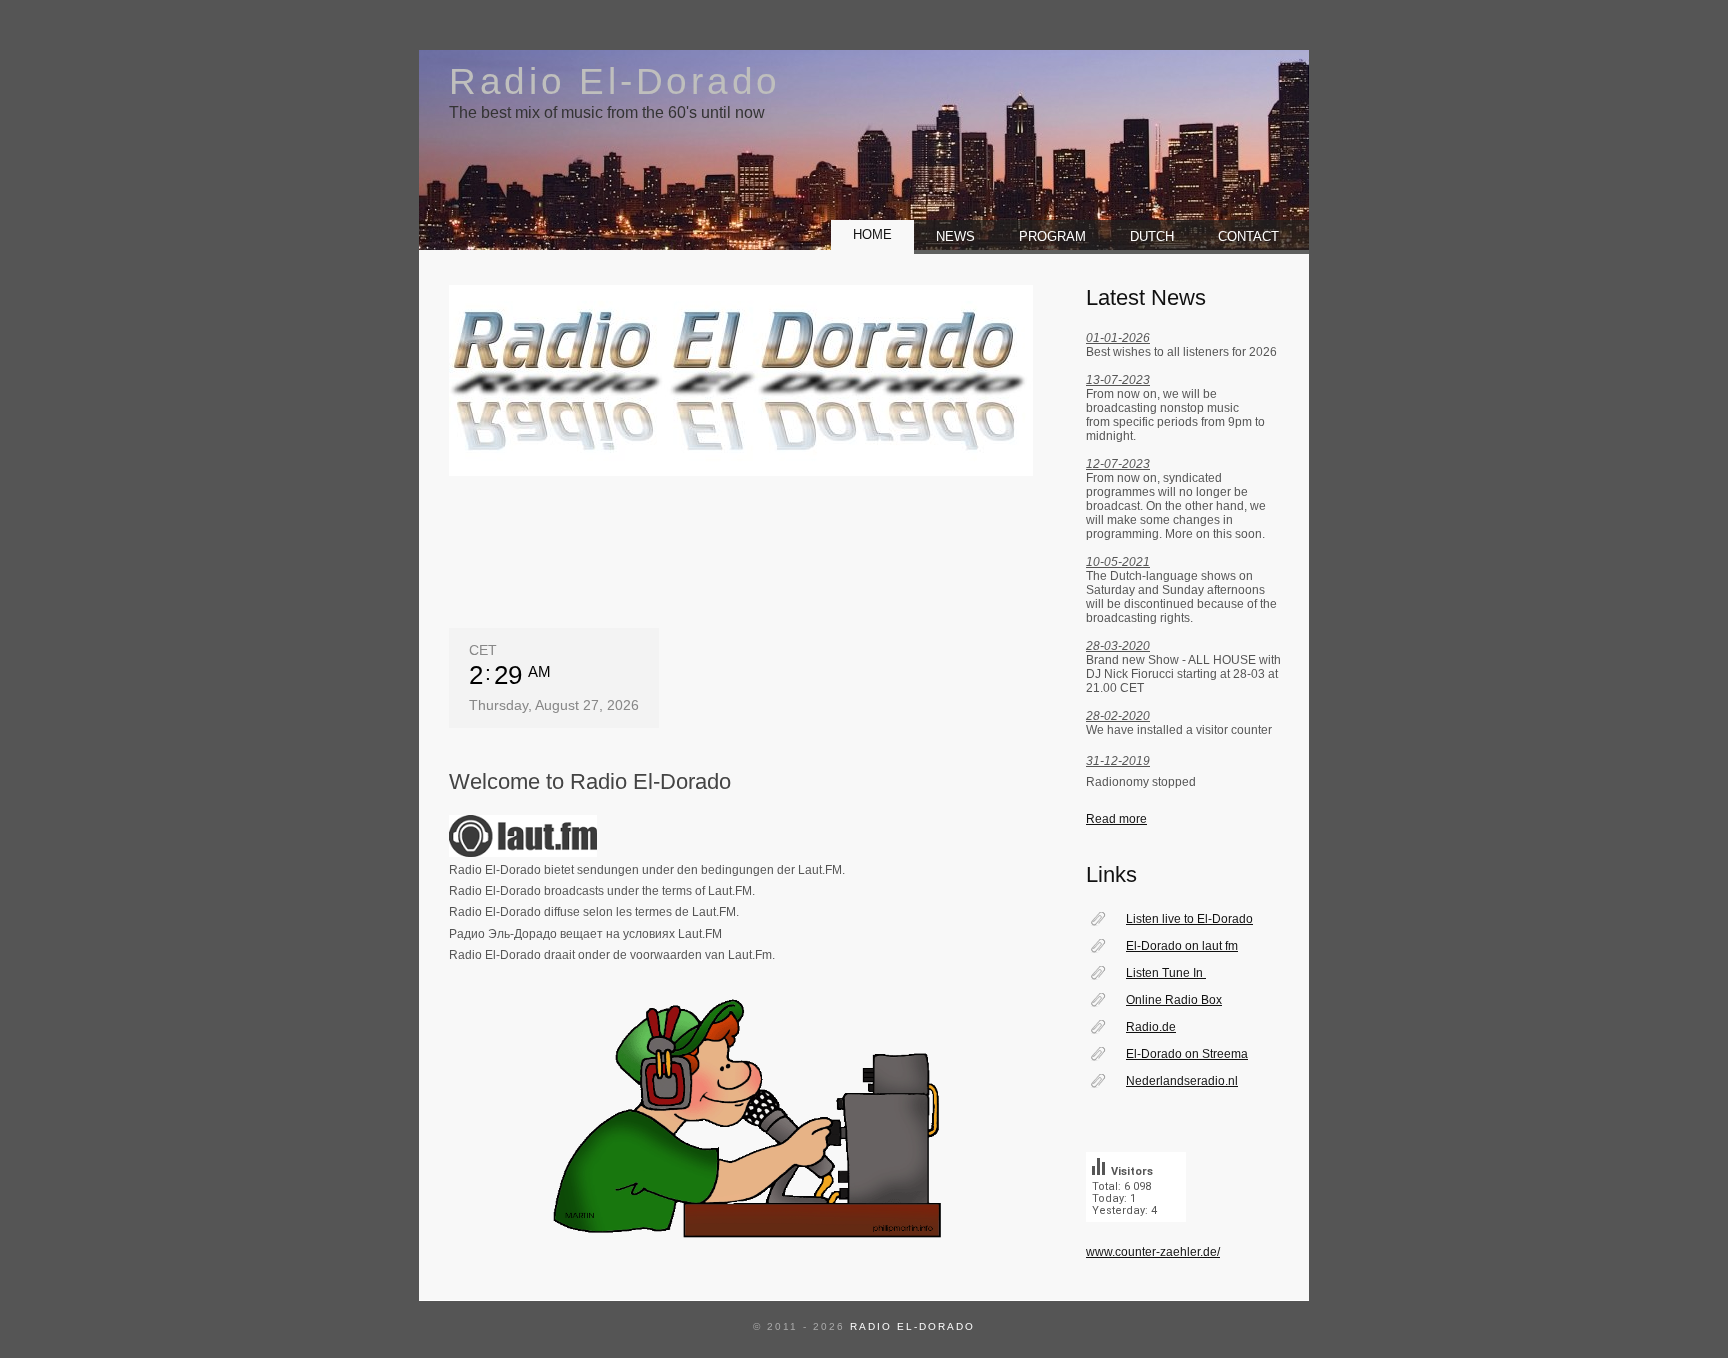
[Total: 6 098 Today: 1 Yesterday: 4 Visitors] (1136, 1238)
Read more (1116, 819)
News (955, 236)
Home (872, 234)
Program (1052, 236)
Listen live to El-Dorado (1189, 919)
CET (483, 650)
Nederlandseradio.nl (1182, 1081)
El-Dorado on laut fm (1182, 946)
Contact (1252, 236)
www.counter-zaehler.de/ (1153, 1252)
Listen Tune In (1166, 973)
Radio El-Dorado (615, 81)
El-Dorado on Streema (1187, 1054)
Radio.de (1151, 1027)
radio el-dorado (912, 1326)
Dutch (1152, 236)
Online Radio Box (1174, 1000)
